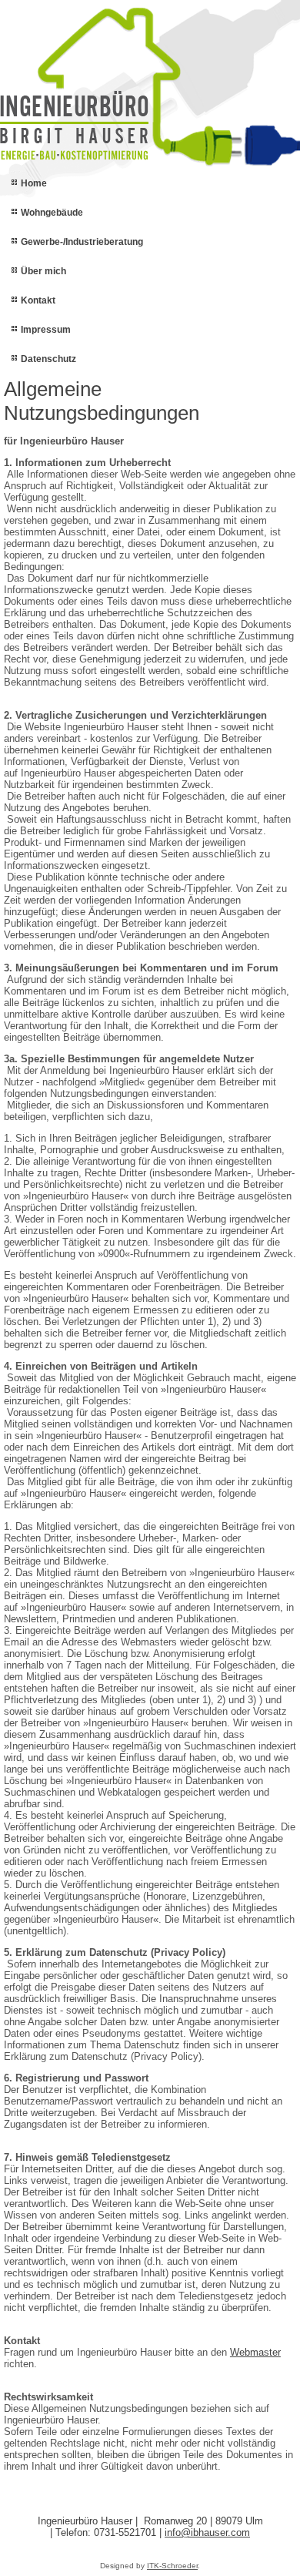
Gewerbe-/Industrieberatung (82, 242)
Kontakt (38, 300)
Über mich (43, 271)
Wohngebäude (52, 213)
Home (34, 183)
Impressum (46, 330)
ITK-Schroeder (172, 2566)
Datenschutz (48, 359)
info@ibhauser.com (207, 2532)
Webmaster (255, 2352)
